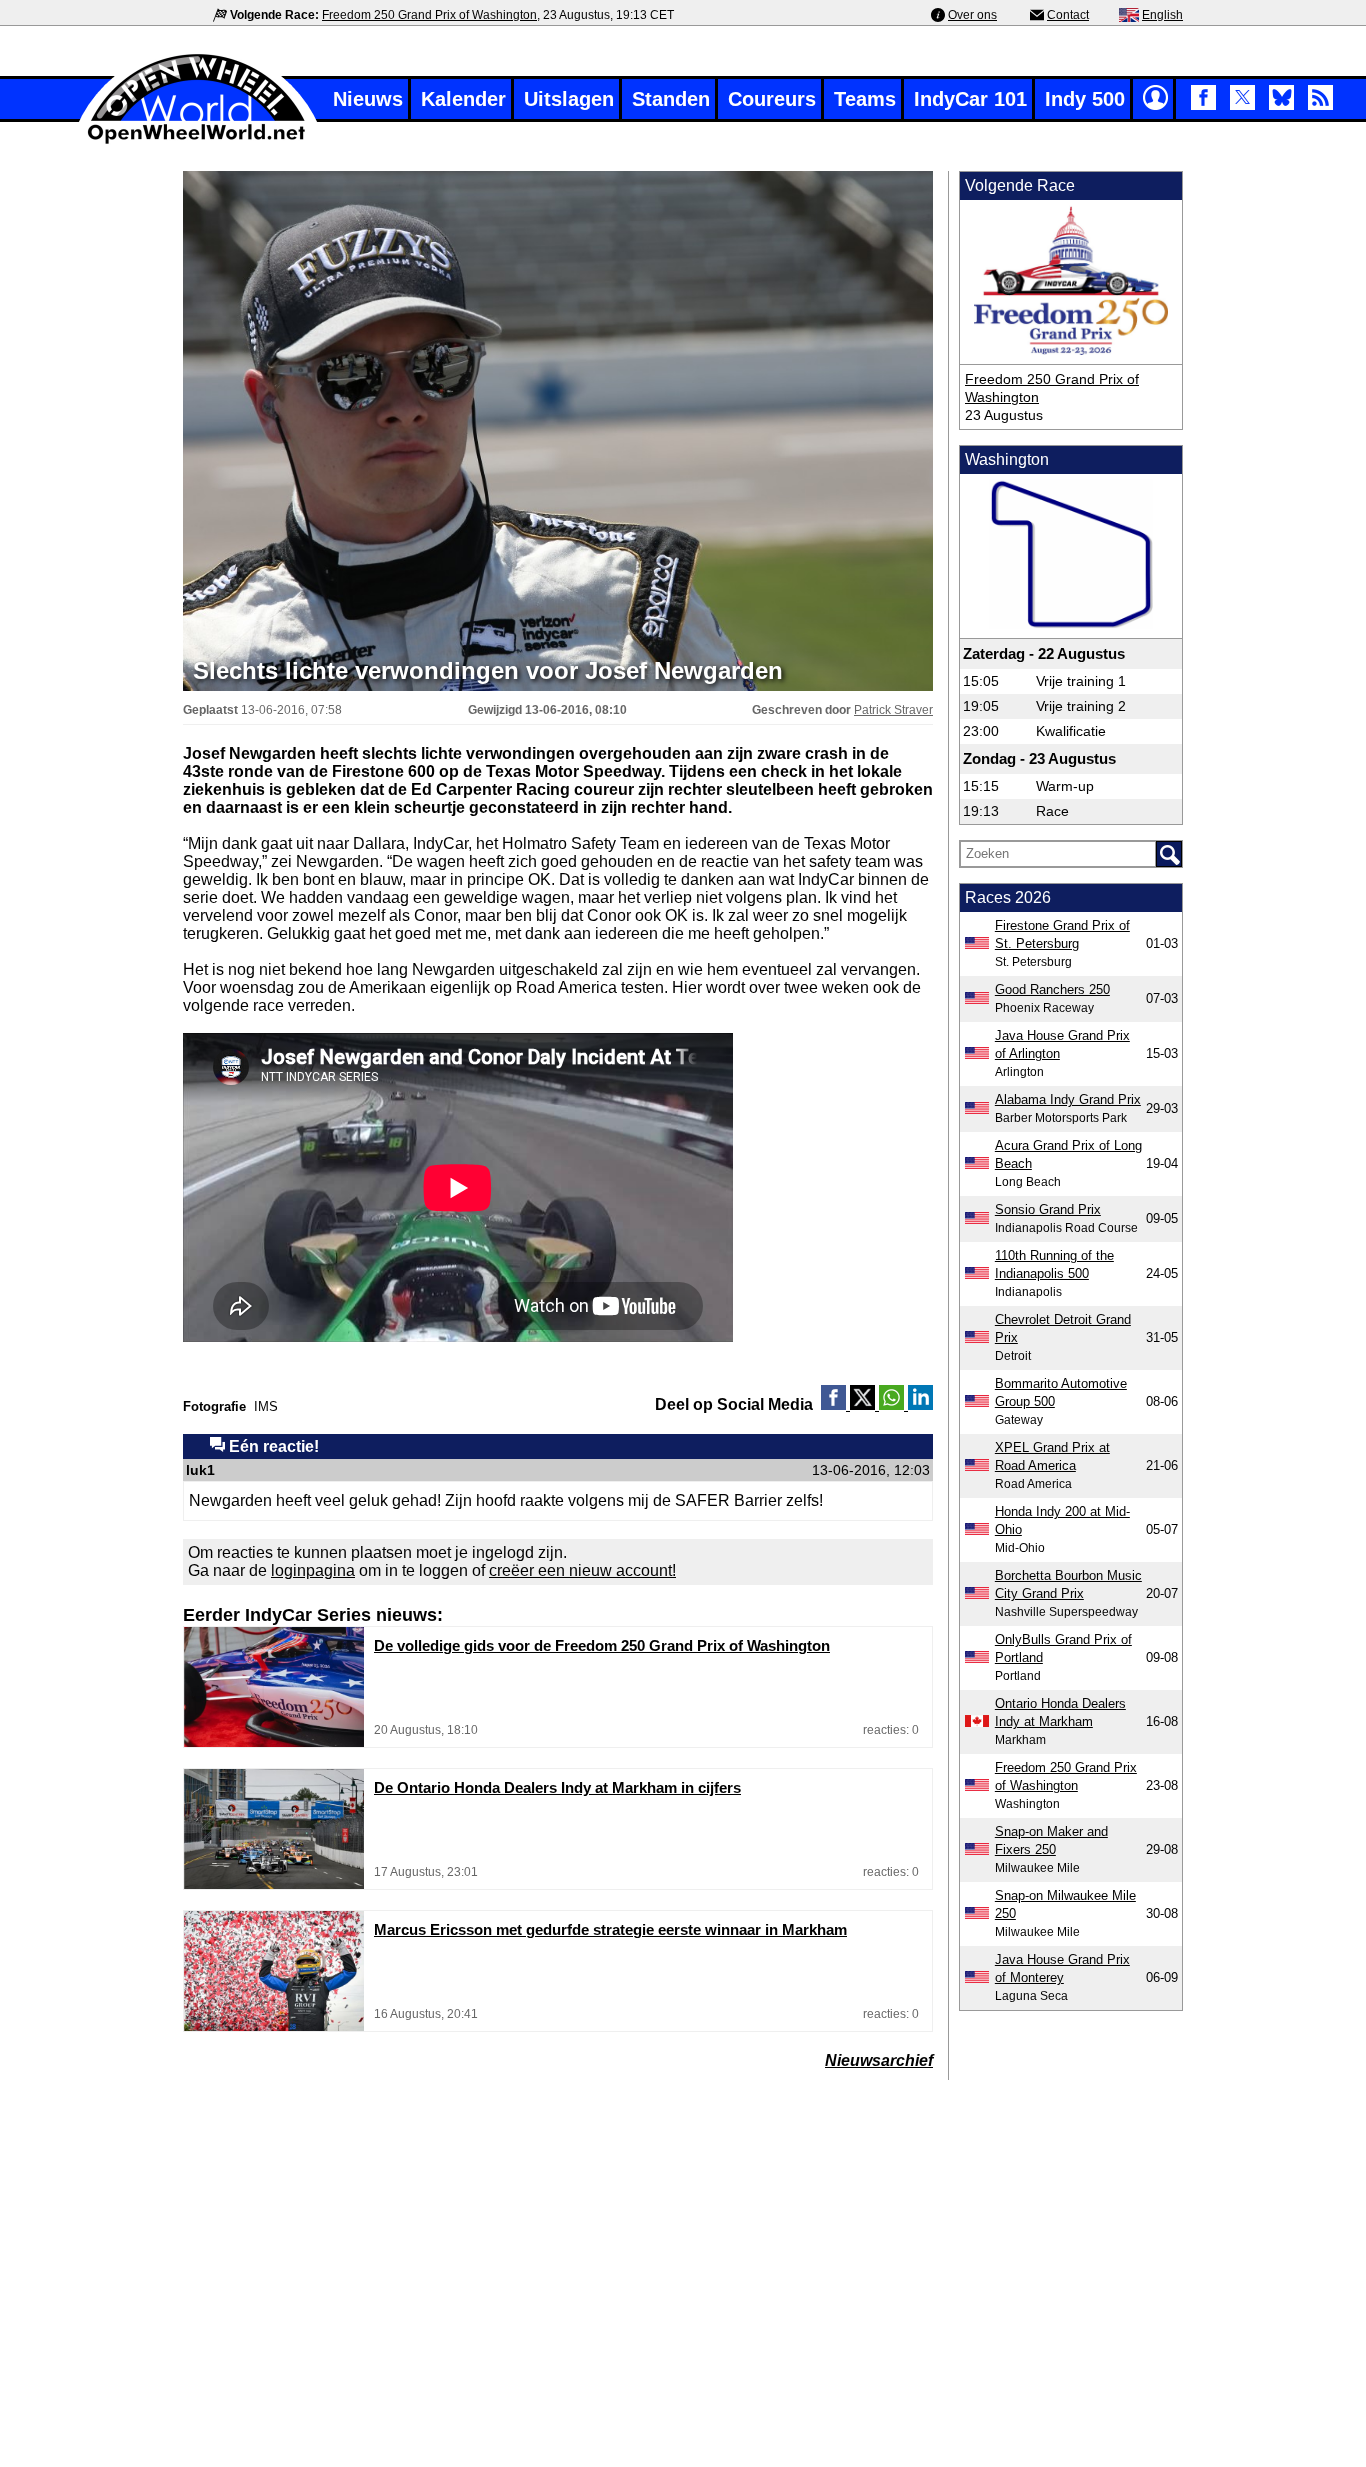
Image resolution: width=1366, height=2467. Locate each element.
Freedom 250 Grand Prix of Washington (429, 15)
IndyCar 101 (970, 99)
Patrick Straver (893, 710)
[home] (198, 141)
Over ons (972, 15)
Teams (865, 99)
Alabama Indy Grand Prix (1068, 1099)
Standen (671, 99)
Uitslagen (569, 99)
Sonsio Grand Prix (1048, 1209)
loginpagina (313, 1570)
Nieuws (368, 99)
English (1162, 15)
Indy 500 (1085, 99)
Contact (1068, 15)
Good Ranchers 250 (1052, 989)
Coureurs (772, 99)
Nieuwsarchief (879, 2060)
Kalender (463, 99)
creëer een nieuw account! (582, 1570)
